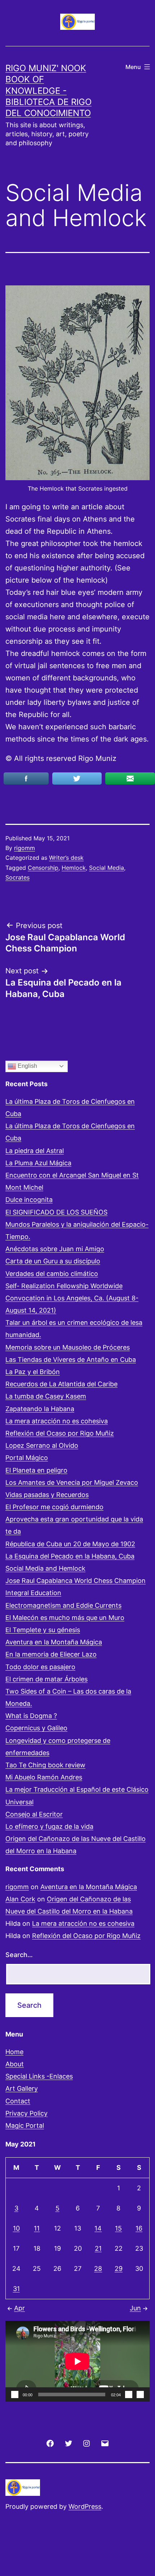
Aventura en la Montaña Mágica (54, 1642)
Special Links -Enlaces (39, 2076)
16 (139, 2228)
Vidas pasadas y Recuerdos (47, 1495)
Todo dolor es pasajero (40, 1667)
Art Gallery (22, 2088)
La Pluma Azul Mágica (38, 1163)
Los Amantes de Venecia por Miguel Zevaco (72, 1482)
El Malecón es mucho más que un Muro (65, 1618)
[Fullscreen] (140, 2394)
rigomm (25, 848)
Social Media (107, 868)
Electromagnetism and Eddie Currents (63, 1605)
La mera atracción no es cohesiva (57, 1421)
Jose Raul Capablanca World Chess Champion (76, 1581)
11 (37, 2228)
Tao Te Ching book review (45, 1765)
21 (98, 2248)
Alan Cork (20, 1899)
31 (16, 2289)
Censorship (43, 868)
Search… (19, 1955)
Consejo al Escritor (34, 1814)
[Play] (15, 2394)
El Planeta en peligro (36, 1470)
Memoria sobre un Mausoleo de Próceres (68, 1347)
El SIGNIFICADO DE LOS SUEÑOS (56, 1212)
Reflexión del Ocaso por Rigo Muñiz (60, 1433)
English (27, 1066)
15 (118, 2228)
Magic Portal (25, 2125)
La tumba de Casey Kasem (46, 1396)
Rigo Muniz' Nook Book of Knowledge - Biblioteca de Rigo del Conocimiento (48, 91)
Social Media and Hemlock (45, 1568)
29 (119, 2269)
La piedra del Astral (35, 1151)
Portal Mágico (27, 1458)
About (15, 2064)
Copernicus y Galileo (36, 1728)
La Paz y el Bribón (33, 1372)
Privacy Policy (26, 2113)
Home (14, 2052)
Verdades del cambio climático (52, 1274)
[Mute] (129, 2394)
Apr (19, 2308)
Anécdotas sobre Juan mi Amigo (55, 1249)
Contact (18, 2101)
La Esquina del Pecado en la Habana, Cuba (70, 1556)
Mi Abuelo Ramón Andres (44, 1777)
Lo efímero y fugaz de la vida (49, 1826)
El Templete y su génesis (43, 1630)
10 (16, 2228)
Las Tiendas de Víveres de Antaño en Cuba (71, 1360)
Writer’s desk (66, 858)
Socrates (17, 877)
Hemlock (74, 868)
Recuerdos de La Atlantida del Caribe (61, 1384)
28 (98, 2269)
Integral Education (33, 1593)
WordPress (85, 2506)
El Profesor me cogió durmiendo (54, 1507)
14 (98, 2228)
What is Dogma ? (31, 1716)
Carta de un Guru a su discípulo (53, 1261)
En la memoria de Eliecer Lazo (51, 1654)
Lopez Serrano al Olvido (42, 1445)
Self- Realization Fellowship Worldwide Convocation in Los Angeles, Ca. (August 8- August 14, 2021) (72, 1298)
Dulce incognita (29, 1200)
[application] (77, 2361)
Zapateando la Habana (40, 1409)
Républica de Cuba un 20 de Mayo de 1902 (70, 1544)
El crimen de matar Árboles (46, 1679)
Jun (135, 2308)
